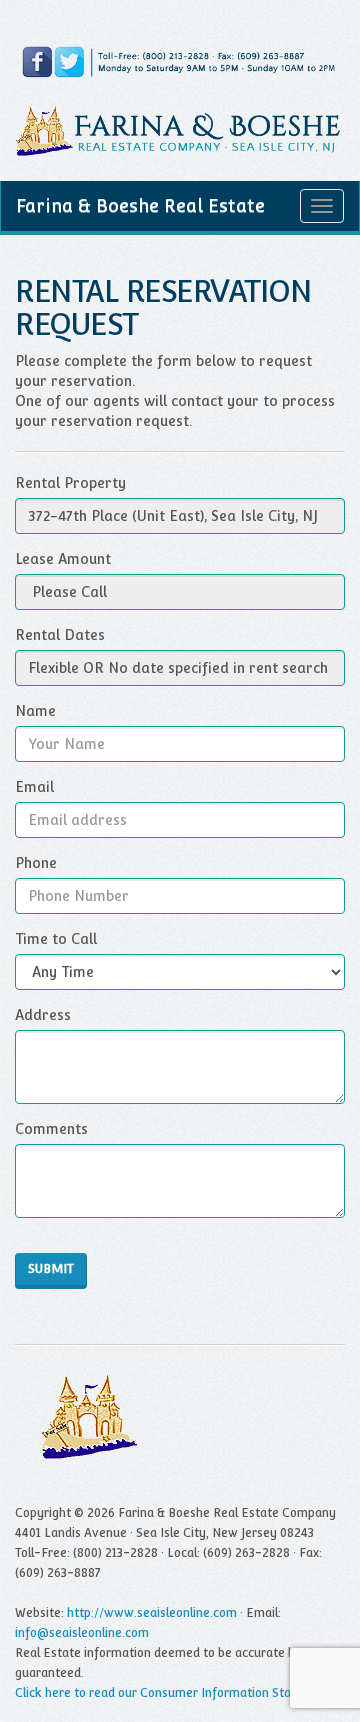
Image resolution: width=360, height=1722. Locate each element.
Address (43, 1015)
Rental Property (70, 483)
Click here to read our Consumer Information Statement (174, 1693)
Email (34, 787)
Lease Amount (63, 559)
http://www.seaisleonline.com (152, 1613)
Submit (51, 1269)
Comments (51, 1129)
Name (35, 711)
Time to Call (56, 939)
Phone (36, 863)
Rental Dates (60, 635)
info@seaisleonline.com (82, 1633)
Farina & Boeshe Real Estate (140, 205)
